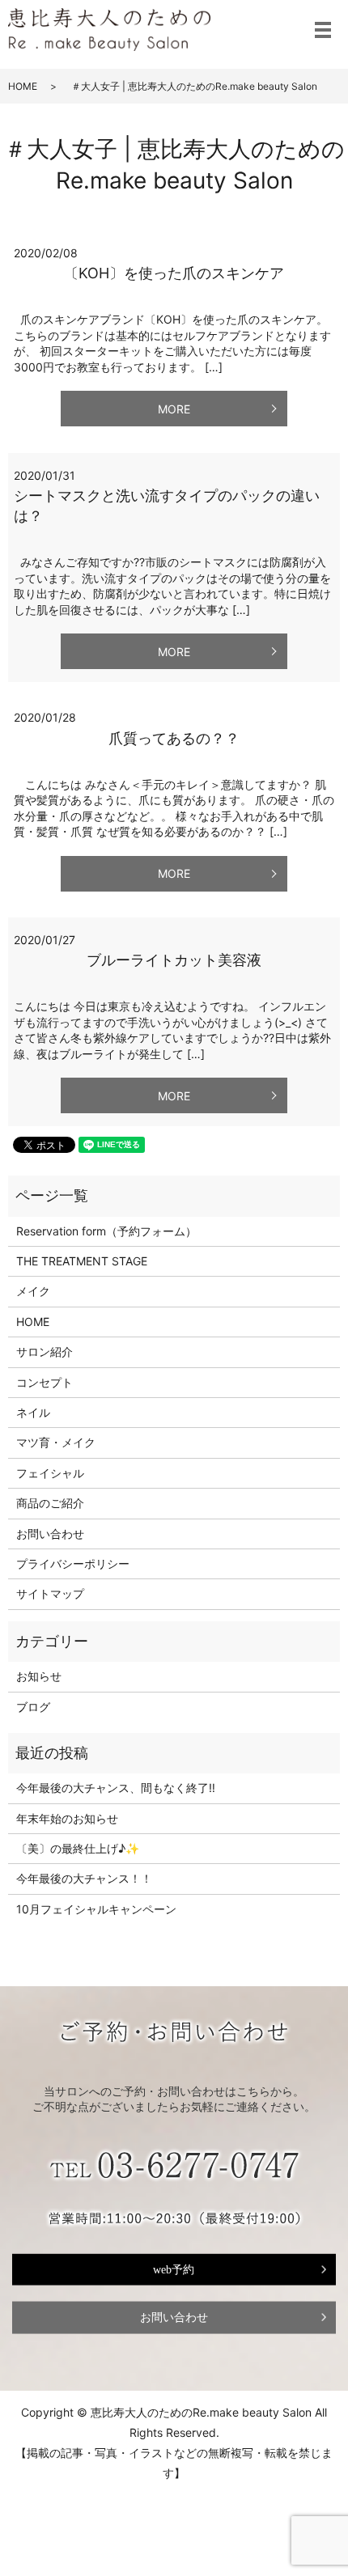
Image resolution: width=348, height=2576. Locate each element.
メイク (33, 1291)
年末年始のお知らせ (67, 1818)
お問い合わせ (50, 1534)
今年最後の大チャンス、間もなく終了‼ (116, 1788)
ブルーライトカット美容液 (174, 960)
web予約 (174, 2269)
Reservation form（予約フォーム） (106, 1231)
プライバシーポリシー (73, 1563)
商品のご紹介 (50, 1503)
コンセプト (45, 1382)
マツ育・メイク (56, 1442)
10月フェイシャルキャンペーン (96, 1909)
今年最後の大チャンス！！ (84, 1878)
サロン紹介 (45, 1352)
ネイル (33, 1412)
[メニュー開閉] (323, 30)
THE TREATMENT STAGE (82, 1261)
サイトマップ (50, 1593)
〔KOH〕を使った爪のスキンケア (174, 273)
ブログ (33, 1707)
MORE (174, 409)
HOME (23, 86)
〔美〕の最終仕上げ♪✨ (78, 1848)
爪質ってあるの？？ (174, 738)
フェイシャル (50, 1473)
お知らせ (39, 1676)
